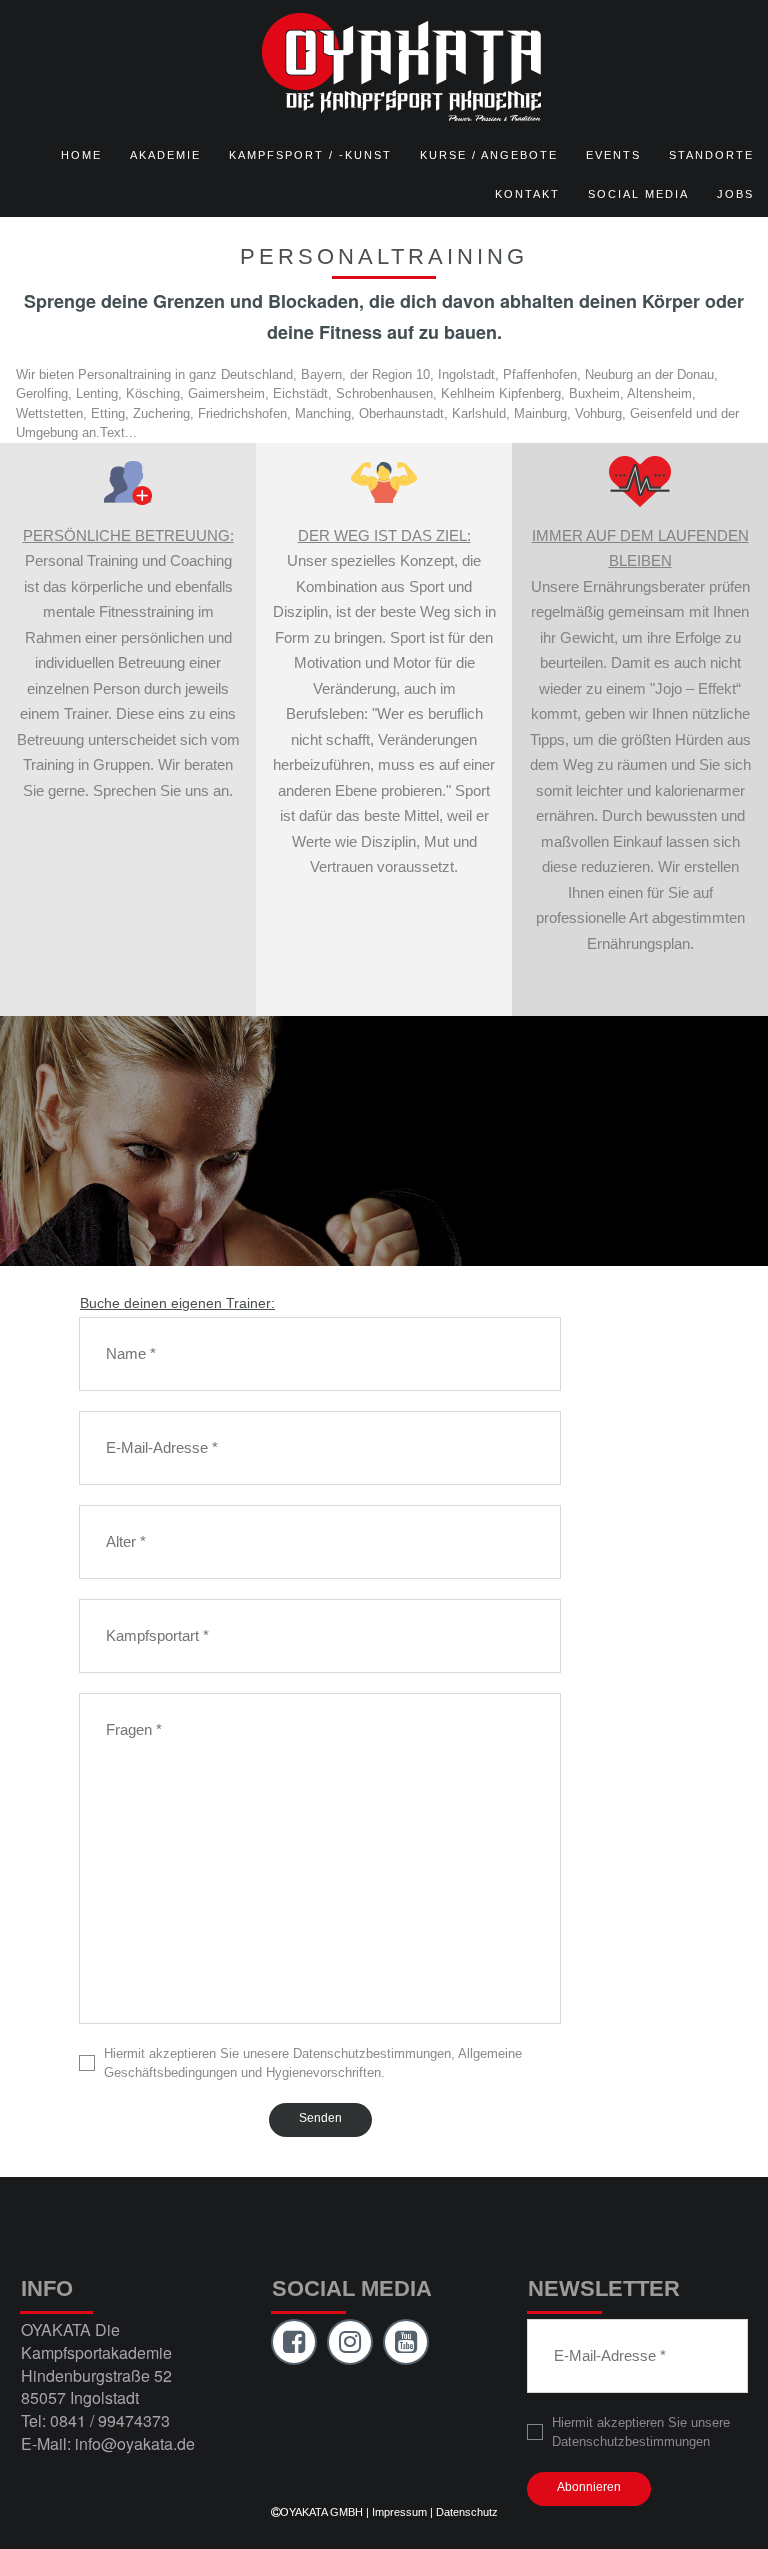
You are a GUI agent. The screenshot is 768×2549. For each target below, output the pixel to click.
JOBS (735, 194)
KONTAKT (527, 194)
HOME (81, 155)
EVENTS (613, 155)
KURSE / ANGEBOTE (489, 155)
